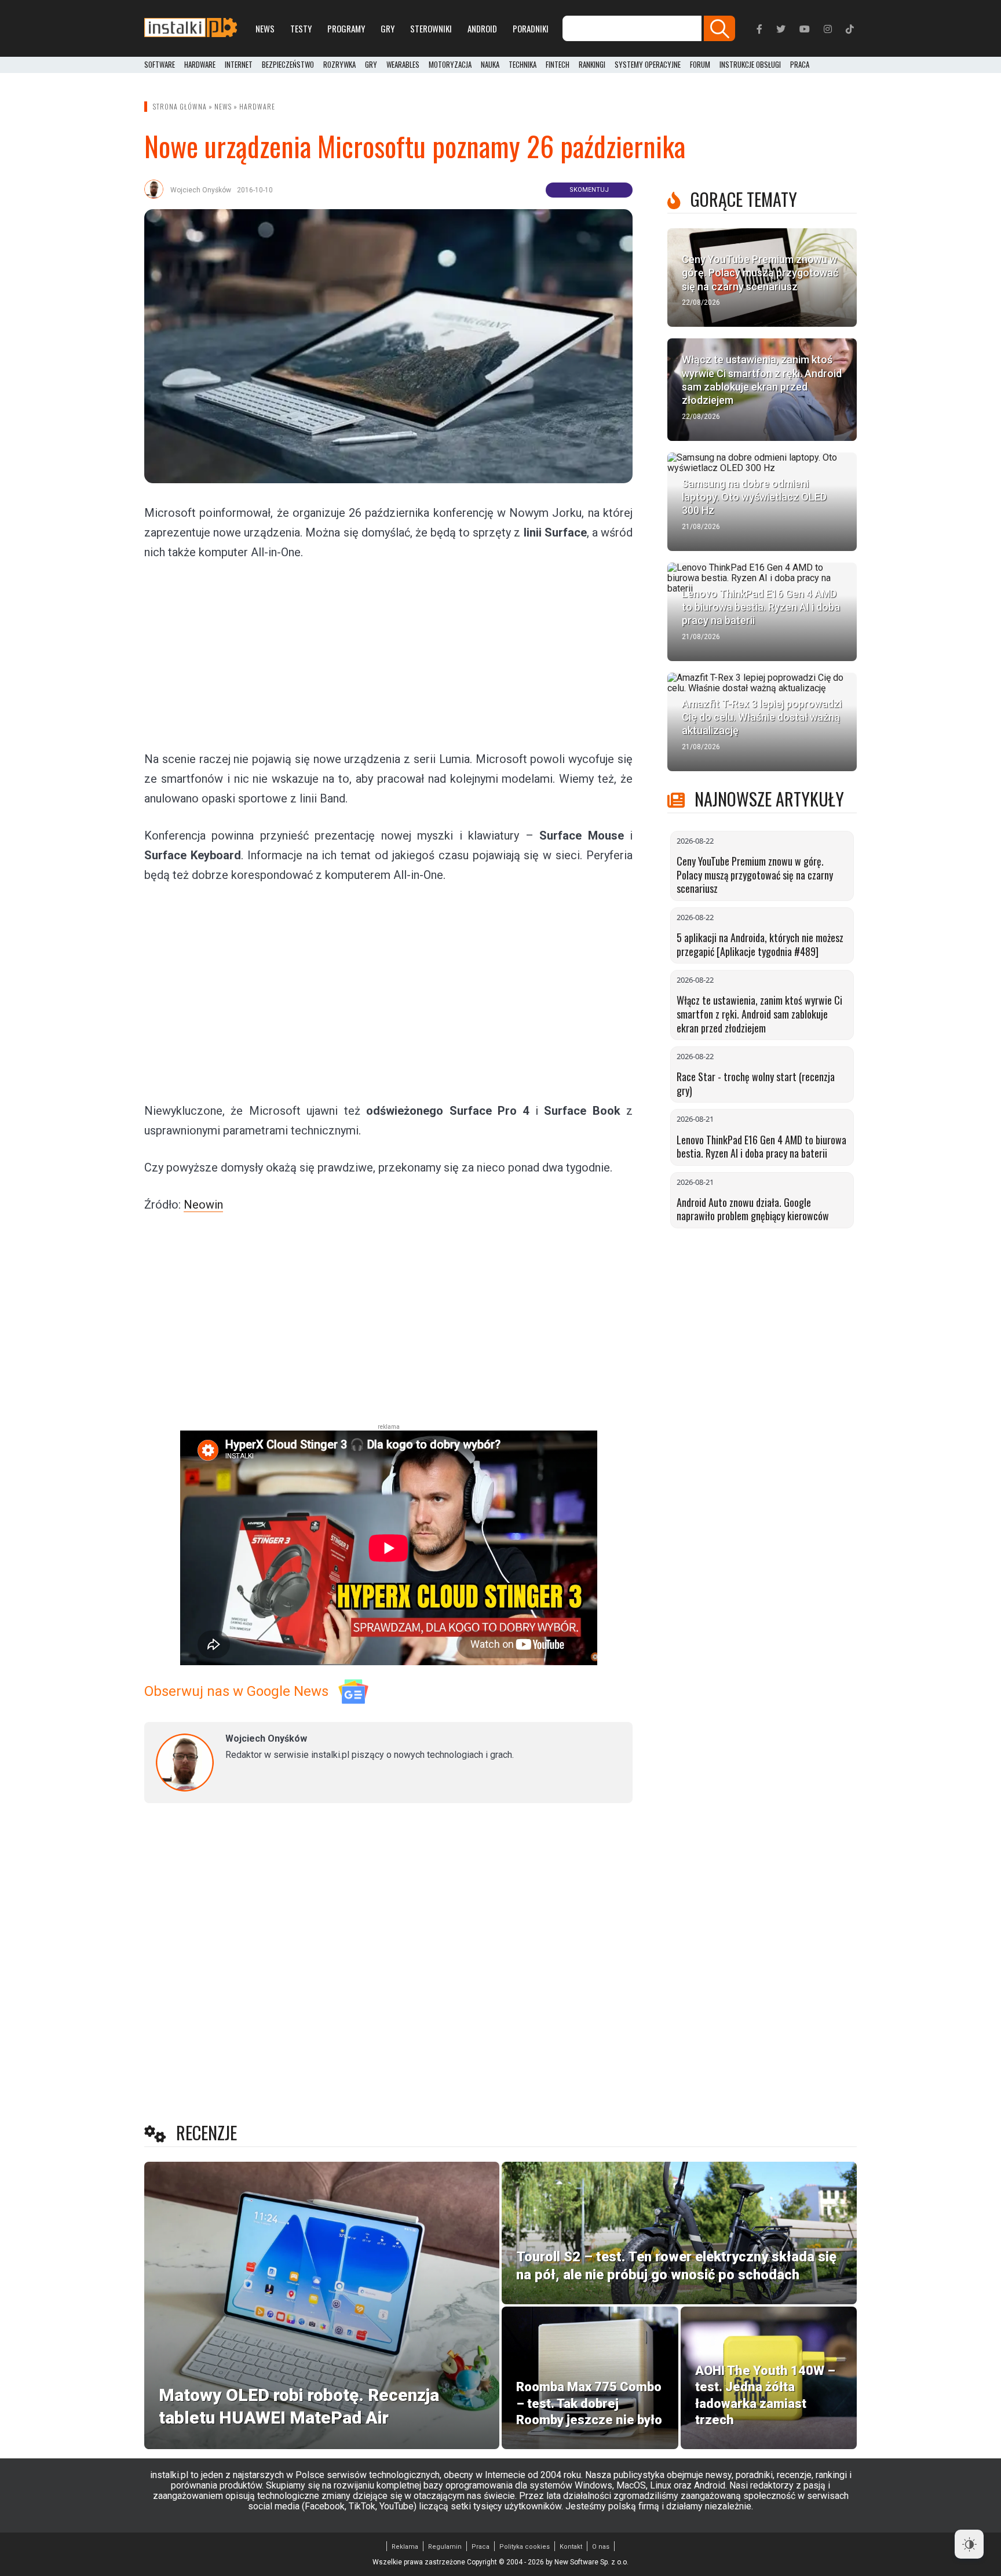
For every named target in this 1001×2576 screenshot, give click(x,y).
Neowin (203, 1205)
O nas (601, 2547)
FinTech (558, 65)
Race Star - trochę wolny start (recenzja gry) (756, 1083)
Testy (301, 28)
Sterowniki (431, 28)
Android (482, 28)
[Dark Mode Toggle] (969, 2544)
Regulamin (445, 2547)
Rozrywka (339, 65)
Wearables (403, 65)
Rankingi (592, 65)
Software (160, 65)
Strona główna (180, 106)
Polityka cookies (525, 2547)
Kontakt (571, 2547)
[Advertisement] (389, 655)
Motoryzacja (450, 65)
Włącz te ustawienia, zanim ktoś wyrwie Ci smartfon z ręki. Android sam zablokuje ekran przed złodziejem (759, 1014)
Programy (346, 28)
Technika (523, 65)
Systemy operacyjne (648, 65)
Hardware (200, 65)
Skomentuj (589, 190)
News (265, 28)
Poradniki (531, 28)
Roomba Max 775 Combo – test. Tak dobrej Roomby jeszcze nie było (589, 2403)
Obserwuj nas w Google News (236, 1691)
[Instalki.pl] (191, 28)
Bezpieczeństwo (288, 65)
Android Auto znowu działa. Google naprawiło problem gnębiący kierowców (753, 1209)
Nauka (490, 65)
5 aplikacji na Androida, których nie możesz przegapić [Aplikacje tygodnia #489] (760, 944)
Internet (239, 65)
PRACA (800, 65)
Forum (700, 65)
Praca (481, 2547)
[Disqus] (388, 1965)
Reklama (405, 2547)
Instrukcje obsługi (750, 65)
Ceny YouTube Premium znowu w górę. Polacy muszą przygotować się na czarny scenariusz (755, 875)
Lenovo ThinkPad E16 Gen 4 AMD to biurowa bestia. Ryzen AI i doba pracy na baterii (761, 1147)
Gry (388, 28)
